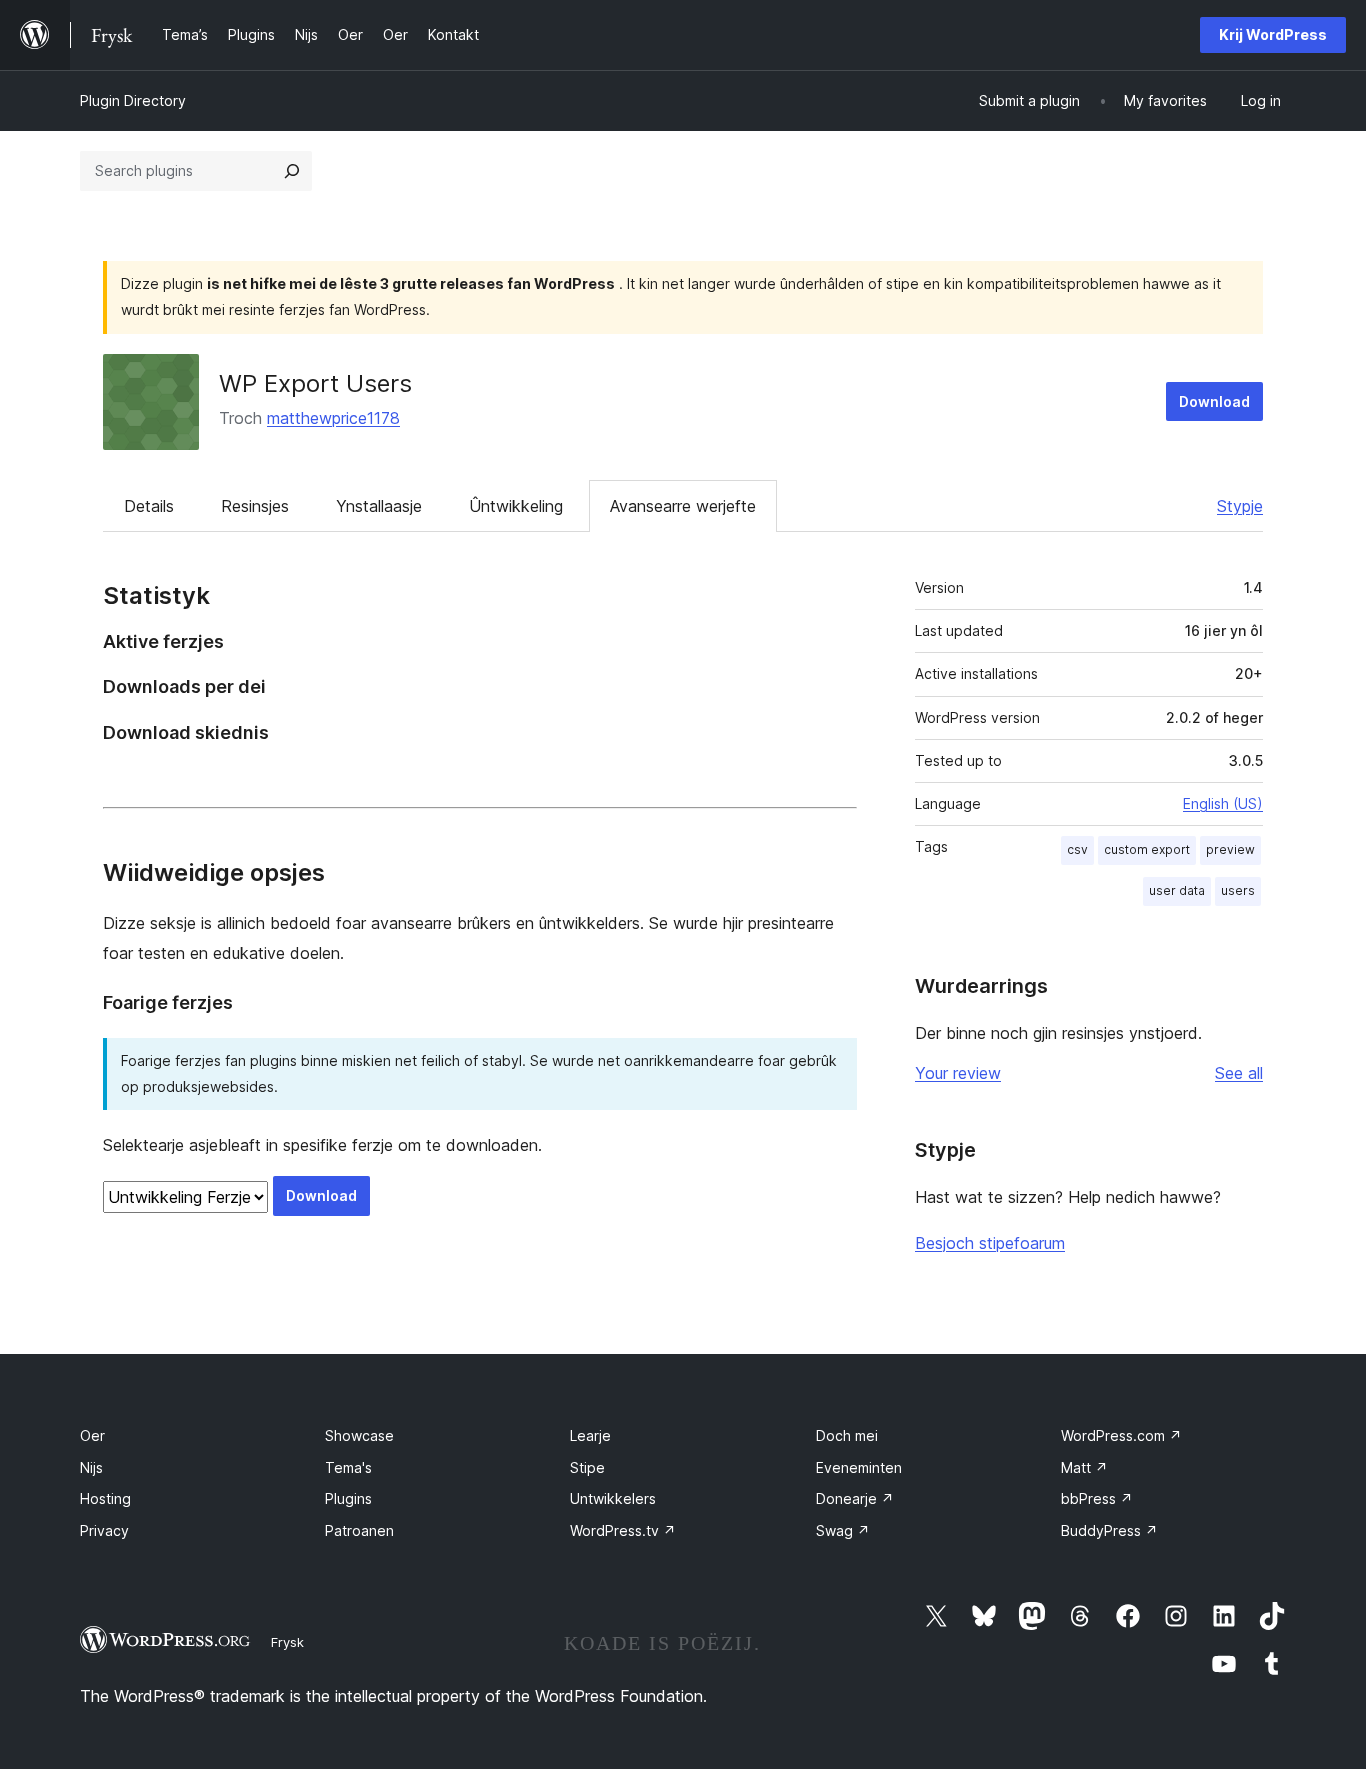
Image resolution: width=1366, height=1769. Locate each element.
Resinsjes (255, 506)
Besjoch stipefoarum (990, 1243)
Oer (92, 1435)
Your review (958, 1073)
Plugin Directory (133, 100)
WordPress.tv (623, 1530)
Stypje (1240, 506)
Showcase (359, 1435)
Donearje (855, 1498)
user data (1177, 890)
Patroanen (359, 1530)
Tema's (348, 1467)
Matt (1084, 1467)
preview (1230, 849)
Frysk (287, 1642)
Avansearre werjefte (683, 506)
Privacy (104, 1530)
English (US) (1223, 803)
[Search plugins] (292, 171)
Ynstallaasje (379, 506)
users (1238, 890)
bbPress (1097, 1498)
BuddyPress (1109, 1530)
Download (1214, 401)
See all (1239, 1073)
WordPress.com (1121, 1435)
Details (149, 506)
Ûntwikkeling (516, 506)
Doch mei (847, 1435)
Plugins (348, 1498)
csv (1077, 849)
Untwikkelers (613, 1498)
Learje (590, 1435)
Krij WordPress (1273, 34)
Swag (843, 1530)
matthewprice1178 (333, 418)
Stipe (587, 1467)
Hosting (105, 1498)
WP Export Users (315, 383)
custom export (1147, 849)
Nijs (91, 1467)
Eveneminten (859, 1467)
